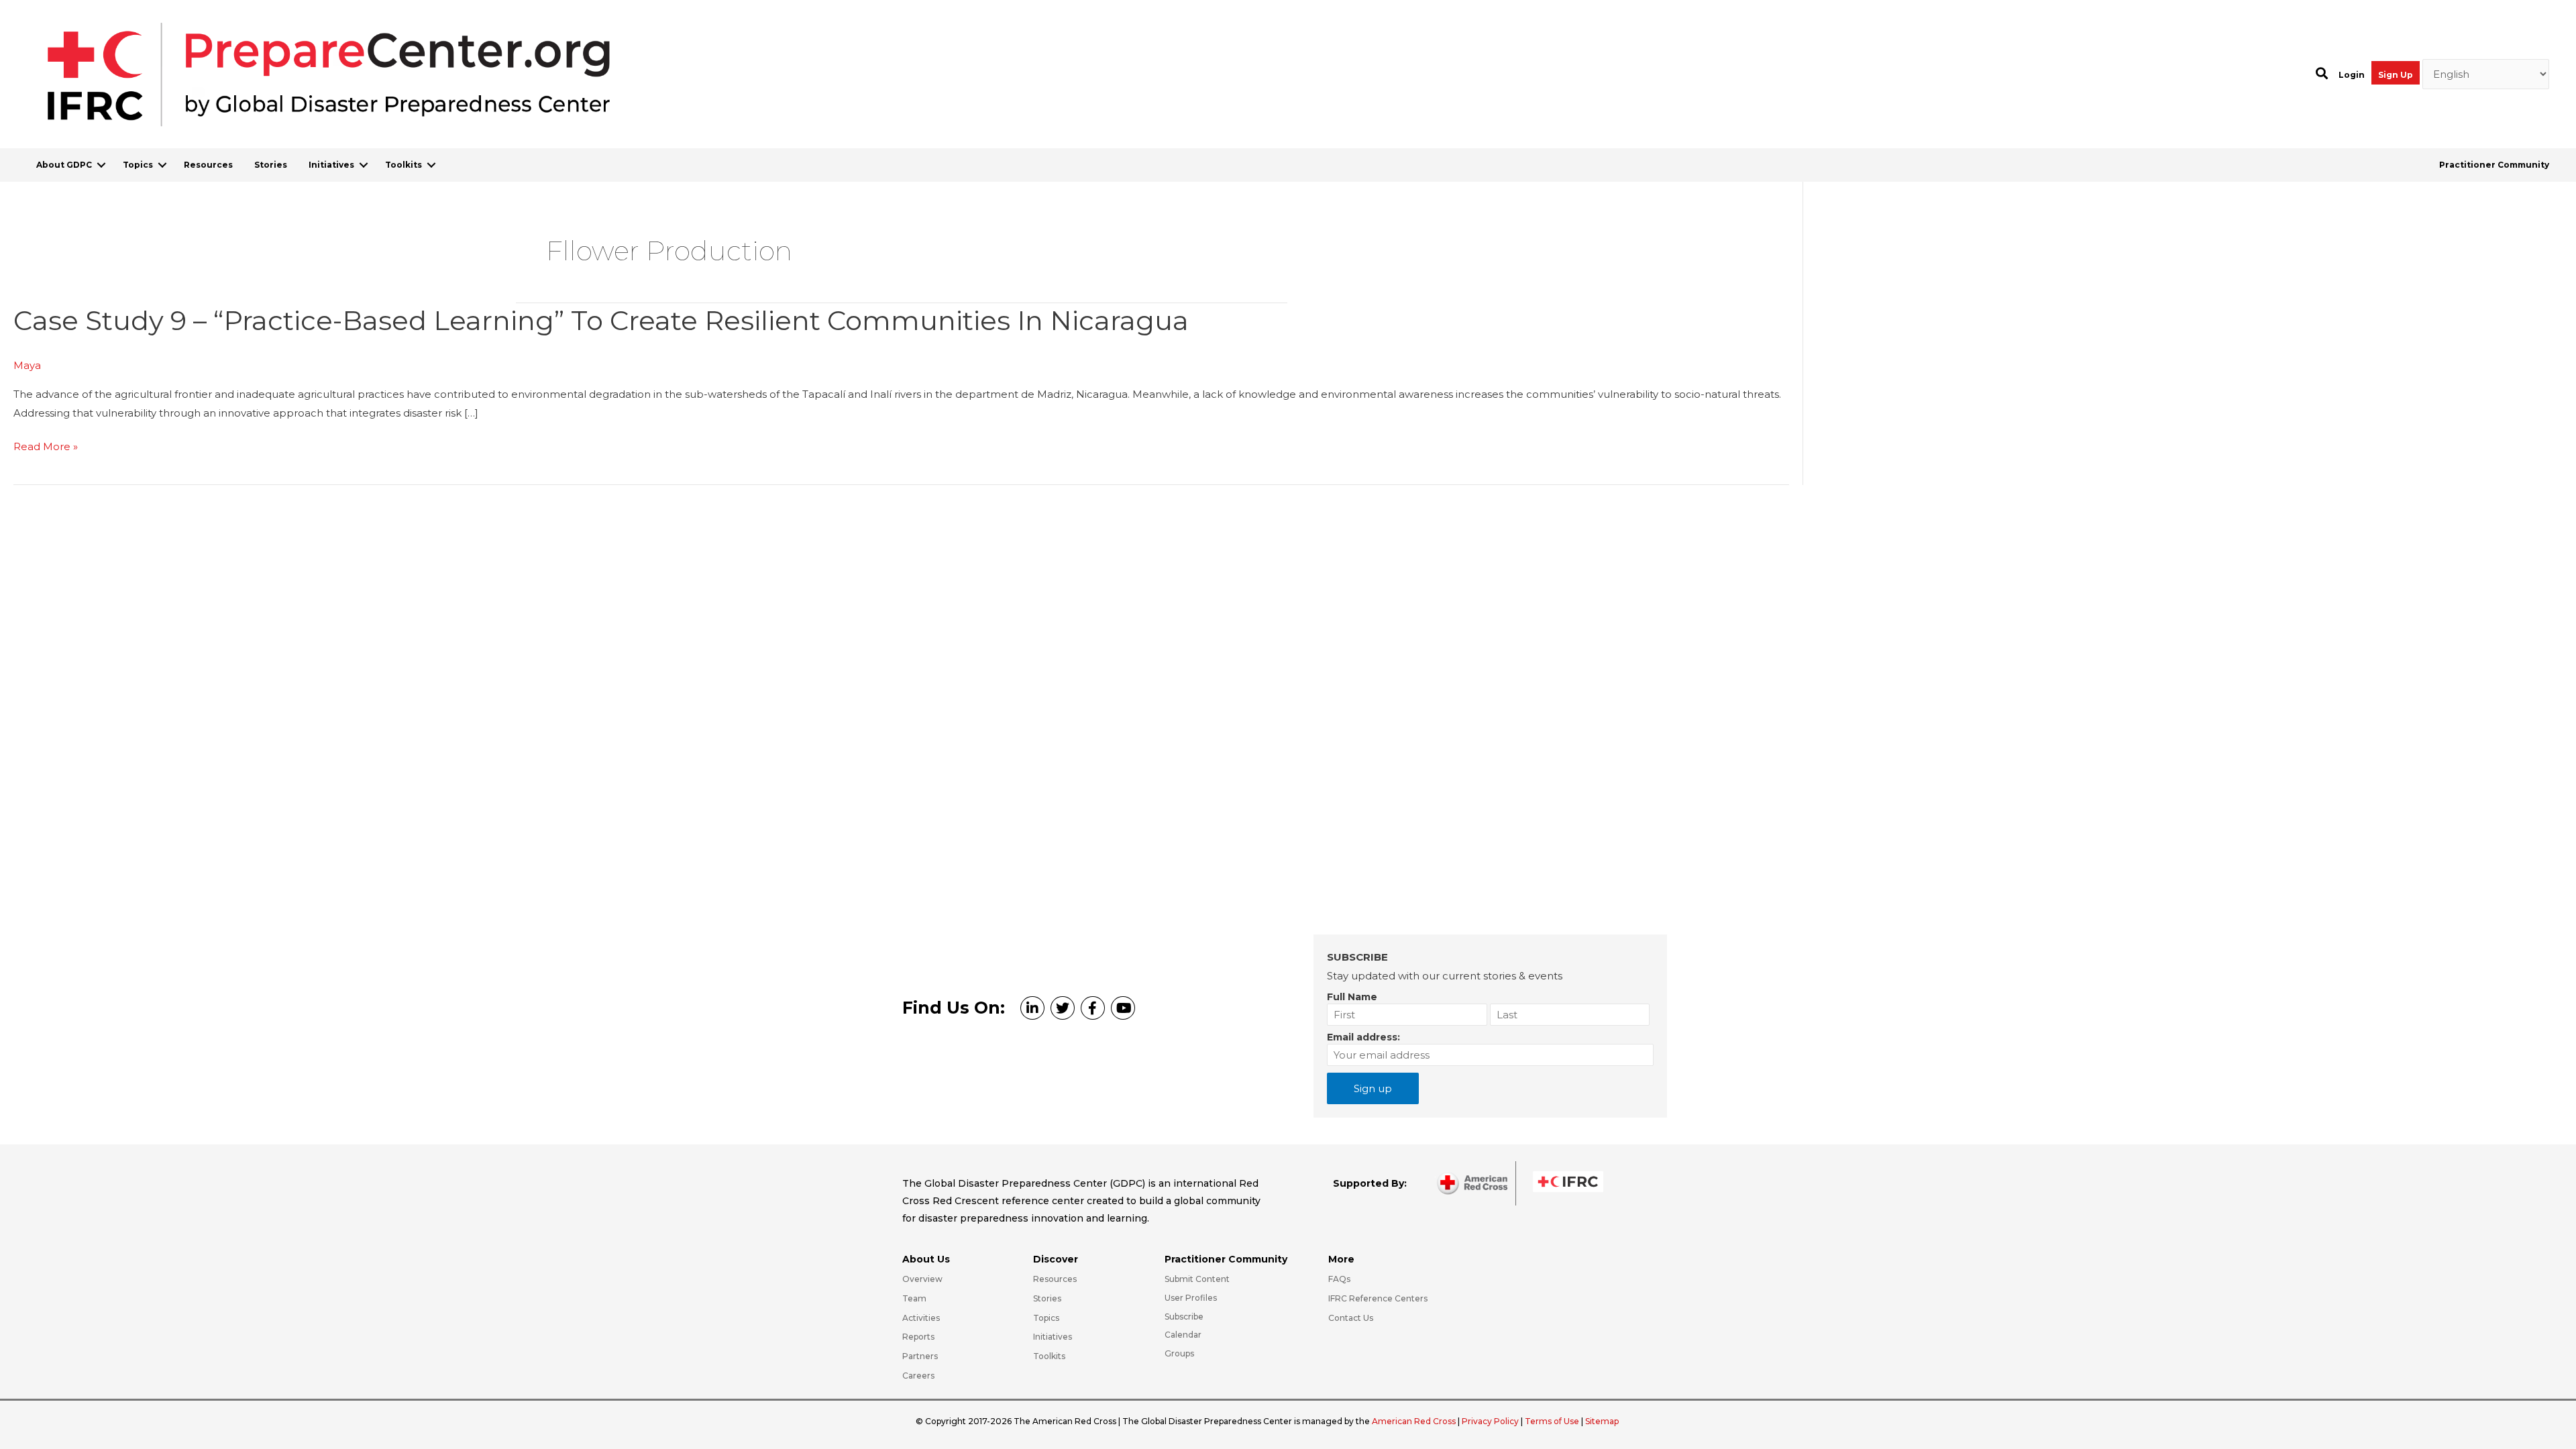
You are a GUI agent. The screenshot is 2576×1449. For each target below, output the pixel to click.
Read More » (46, 448)
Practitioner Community (2494, 165)
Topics (138, 165)
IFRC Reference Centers (1378, 1298)
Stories (271, 165)
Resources (208, 165)
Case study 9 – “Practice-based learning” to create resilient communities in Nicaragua (601, 320)
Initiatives (331, 165)
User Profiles (1191, 1298)
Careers (918, 1376)
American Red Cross (1415, 1421)
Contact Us (1351, 1318)
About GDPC (64, 165)
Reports (918, 1337)
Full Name (1352, 997)
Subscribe (1184, 1317)
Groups (1179, 1353)
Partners (920, 1356)
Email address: (1363, 1037)
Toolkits (404, 165)
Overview (922, 1279)
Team (914, 1298)
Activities (921, 1318)
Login (2352, 75)
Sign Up (2396, 75)
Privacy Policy (1491, 1421)
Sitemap (1602, 1421)
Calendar (1183, 1335)
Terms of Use (1552, 1421)
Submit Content (1197, 1279)
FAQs (1339, 1279)
